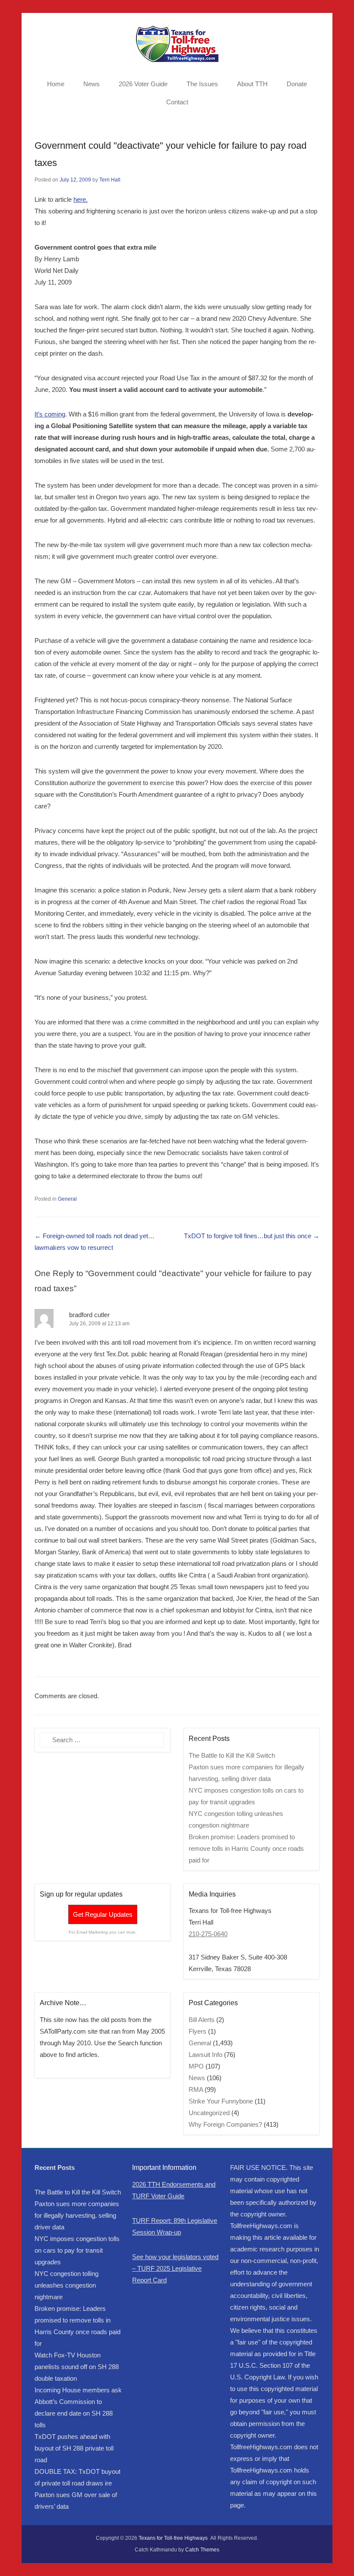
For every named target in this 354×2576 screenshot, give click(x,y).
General (67, 1199)
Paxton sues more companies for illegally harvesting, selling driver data (77, 2215)
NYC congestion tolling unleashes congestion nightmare (66, 2285)
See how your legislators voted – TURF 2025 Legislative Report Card (175, 2268)
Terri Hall (110, 180)
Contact (177, 102)
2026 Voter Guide (143, 84)
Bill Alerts (202, 2020)
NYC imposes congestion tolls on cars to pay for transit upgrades (77, 2250)
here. (81, 199)
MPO (196, 2066)
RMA (196, 2089)
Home (56, 84)
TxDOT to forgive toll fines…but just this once (252, 1236)
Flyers (198, 2031)
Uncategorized (209, 2113)
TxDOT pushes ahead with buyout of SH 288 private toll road (74, 2448)
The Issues (202, 84)
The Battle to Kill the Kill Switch (232, 1755)
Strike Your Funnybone (221, 2101)
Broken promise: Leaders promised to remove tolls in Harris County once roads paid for (246, 1848)
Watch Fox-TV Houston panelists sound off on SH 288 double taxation (77, 2367)
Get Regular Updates (103, 1914)
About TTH (252, 84)
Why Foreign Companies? (225, 2124)
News (92, 84)
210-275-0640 (208, 1934)
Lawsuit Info (205, 2055)
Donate (297, 84)
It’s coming (50, 414)
